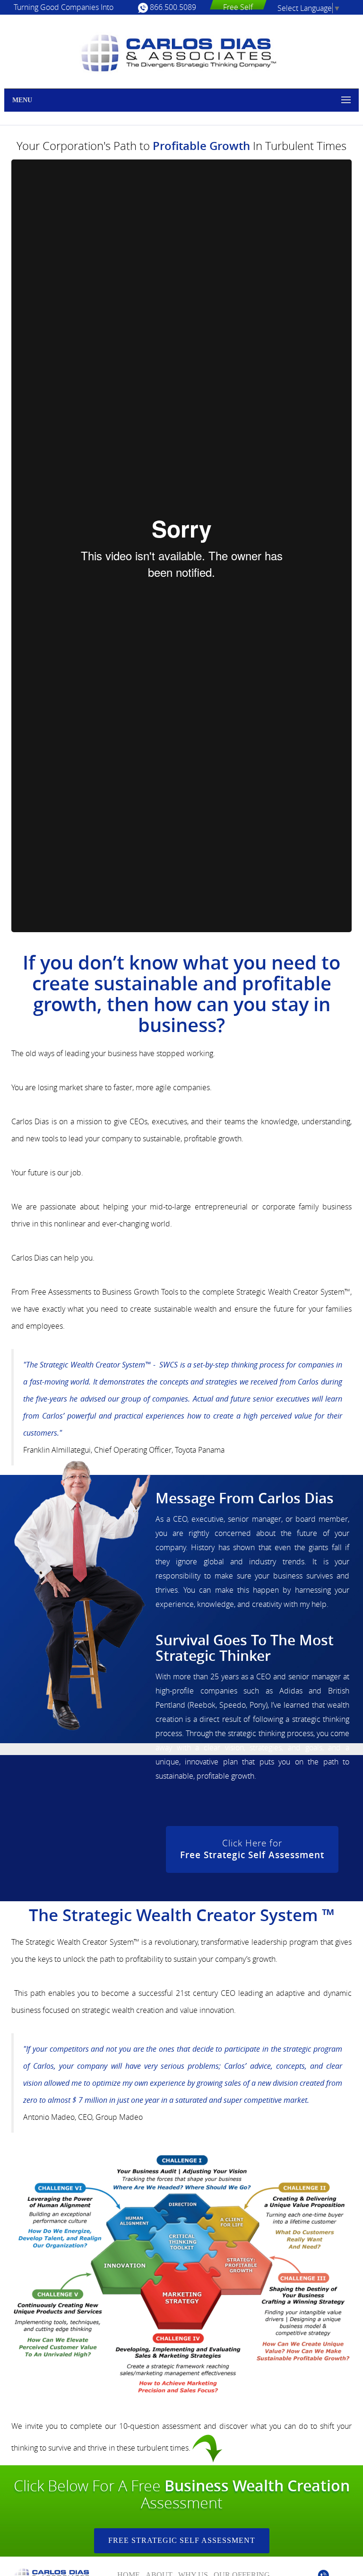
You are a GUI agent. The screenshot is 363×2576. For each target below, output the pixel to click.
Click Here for (252, 1849)
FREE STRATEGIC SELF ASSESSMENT (182, 2540)
